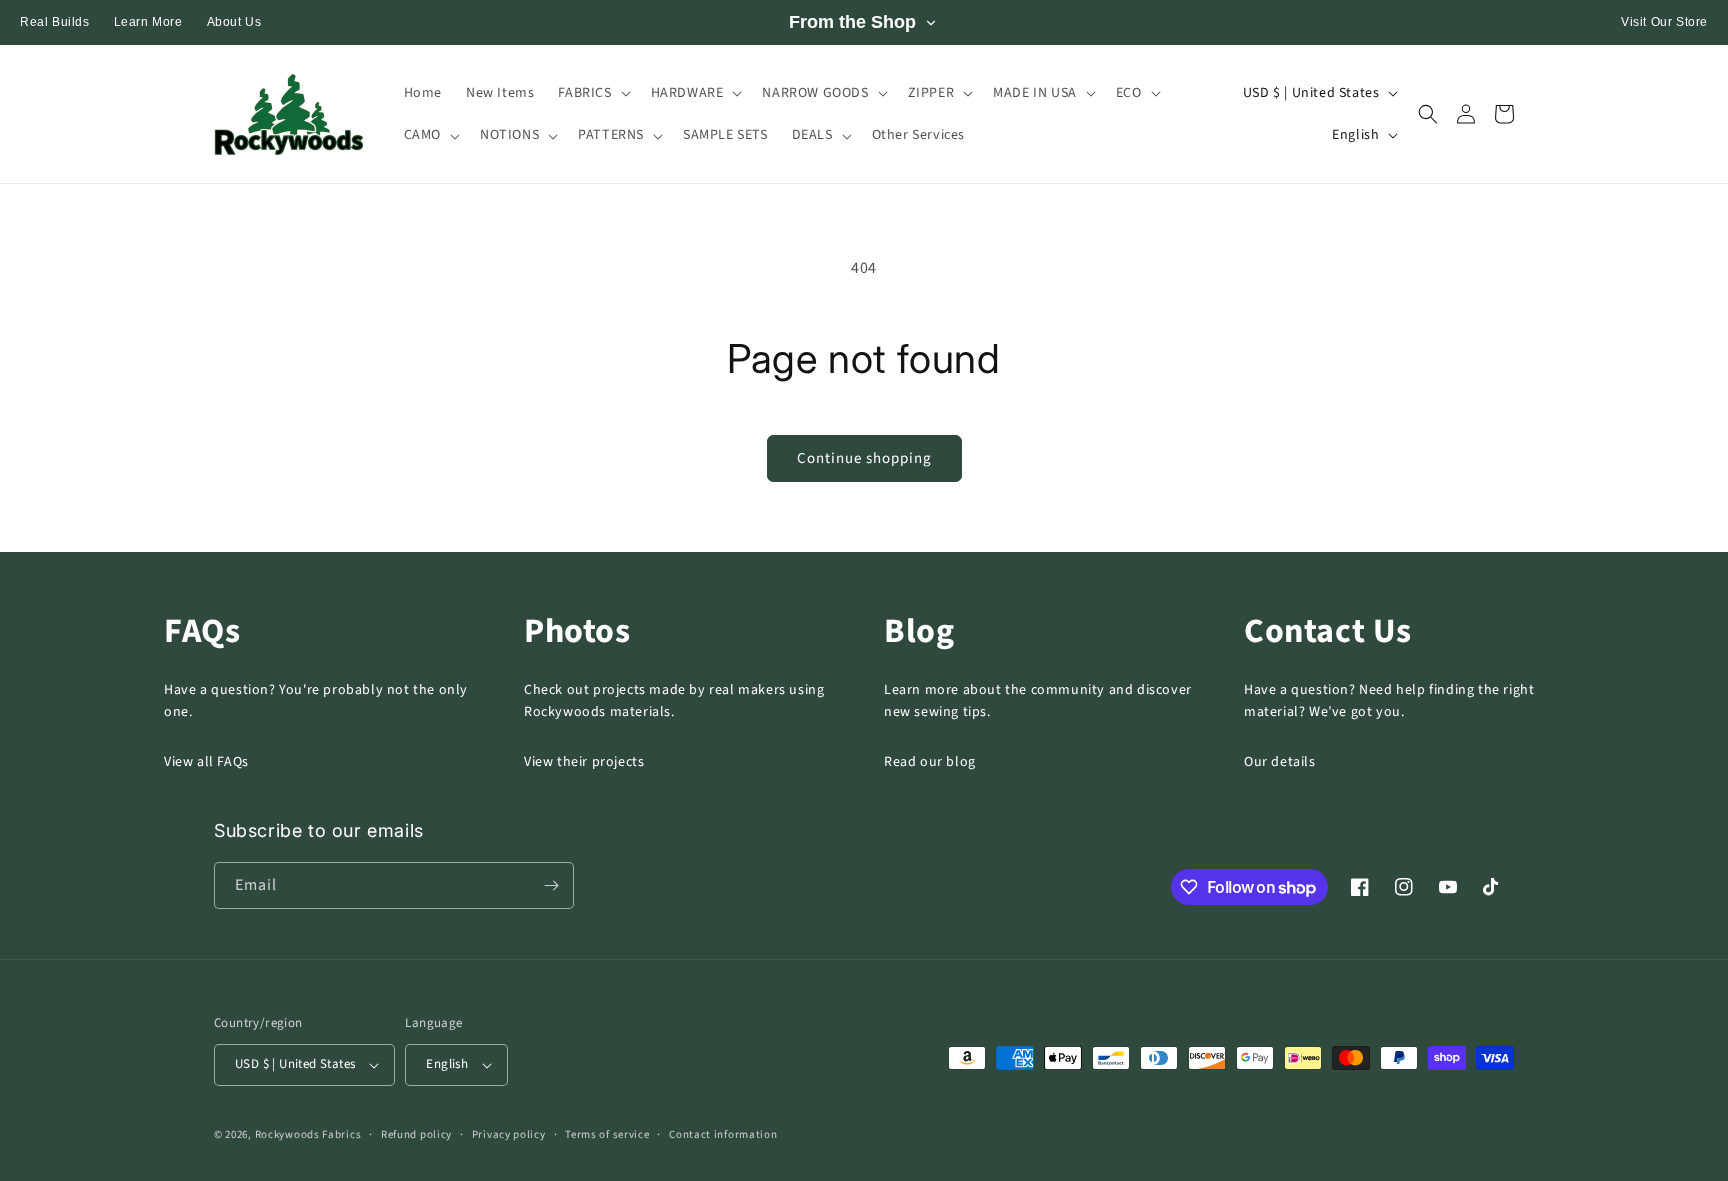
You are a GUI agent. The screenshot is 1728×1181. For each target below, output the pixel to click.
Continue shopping (864, 458)
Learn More (148, 22)
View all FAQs (206, 762)
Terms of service (607, 1134)
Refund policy (416, 1134)
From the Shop (852, 22)
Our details (1280, 762)
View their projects (584, 762)
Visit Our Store (1664, 22)
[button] (592, 93)
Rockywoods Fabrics (308, 1134)
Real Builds (55, 22)
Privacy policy (509, 1134)
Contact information (723, 1134)
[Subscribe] (551, 885)
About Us (234, 22)
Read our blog (930, 762)
